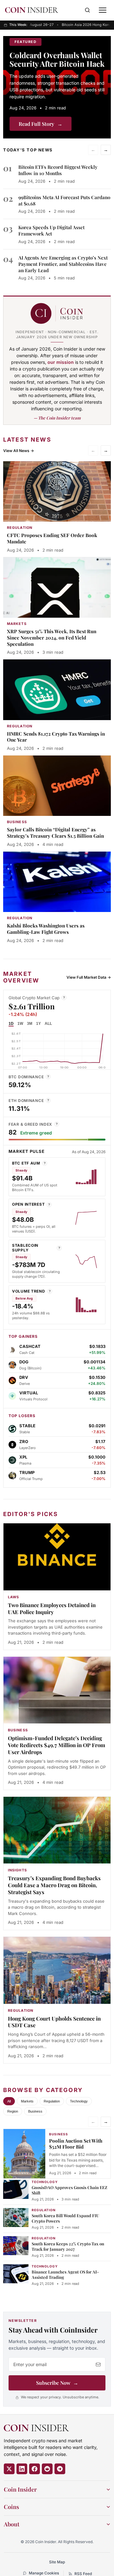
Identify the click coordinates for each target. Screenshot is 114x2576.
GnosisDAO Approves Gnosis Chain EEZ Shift (70, 2190)
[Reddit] (47, 2469)
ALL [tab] (48, 1024)
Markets (27, 2101)
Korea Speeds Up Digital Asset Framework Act (51, 230)
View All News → (19, 451)
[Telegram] (60, 2469)
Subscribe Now (57, 2383)
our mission (61, 362)
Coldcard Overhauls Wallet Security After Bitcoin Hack (57, 59)
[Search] (87, 10)
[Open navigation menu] (103, 10)
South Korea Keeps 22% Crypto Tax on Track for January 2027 (68, 2246)
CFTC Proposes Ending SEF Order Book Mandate (52, 538)
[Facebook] (35, 2469)
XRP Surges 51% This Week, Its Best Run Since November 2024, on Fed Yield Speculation (52, 638)
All (9, 2101)
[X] (9, 2469)
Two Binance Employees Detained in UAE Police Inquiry (52, 1608)
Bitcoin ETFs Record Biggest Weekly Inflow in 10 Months (58, 170)
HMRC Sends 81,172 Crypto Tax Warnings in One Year (56, 737)
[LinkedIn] (22, 2469)
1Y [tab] (38, 1024)
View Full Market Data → (89, 977)
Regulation (52, 2101)
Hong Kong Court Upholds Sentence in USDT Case (54, 2022)
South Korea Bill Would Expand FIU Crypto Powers (65, 2218)
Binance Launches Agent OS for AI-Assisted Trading (65, 2274)
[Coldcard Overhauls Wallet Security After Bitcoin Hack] (57, 87)
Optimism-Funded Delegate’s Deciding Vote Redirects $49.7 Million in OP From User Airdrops (57, 1745)
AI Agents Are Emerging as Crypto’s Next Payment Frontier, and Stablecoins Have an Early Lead (63, 264)
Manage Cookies (44, 2573)
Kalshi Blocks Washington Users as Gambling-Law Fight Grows (46, 929)
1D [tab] (11, 1024)
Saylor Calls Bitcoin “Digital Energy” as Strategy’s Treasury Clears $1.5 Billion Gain (55, 833)
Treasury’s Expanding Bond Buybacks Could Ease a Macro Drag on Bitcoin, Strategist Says (54, 1885)
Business (35, 2111)
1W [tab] (20, 1024)
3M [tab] (30, 1024)
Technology (79, 2101)
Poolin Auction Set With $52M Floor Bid (76, 2144)
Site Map (57, 2562)
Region (13, 2111)
